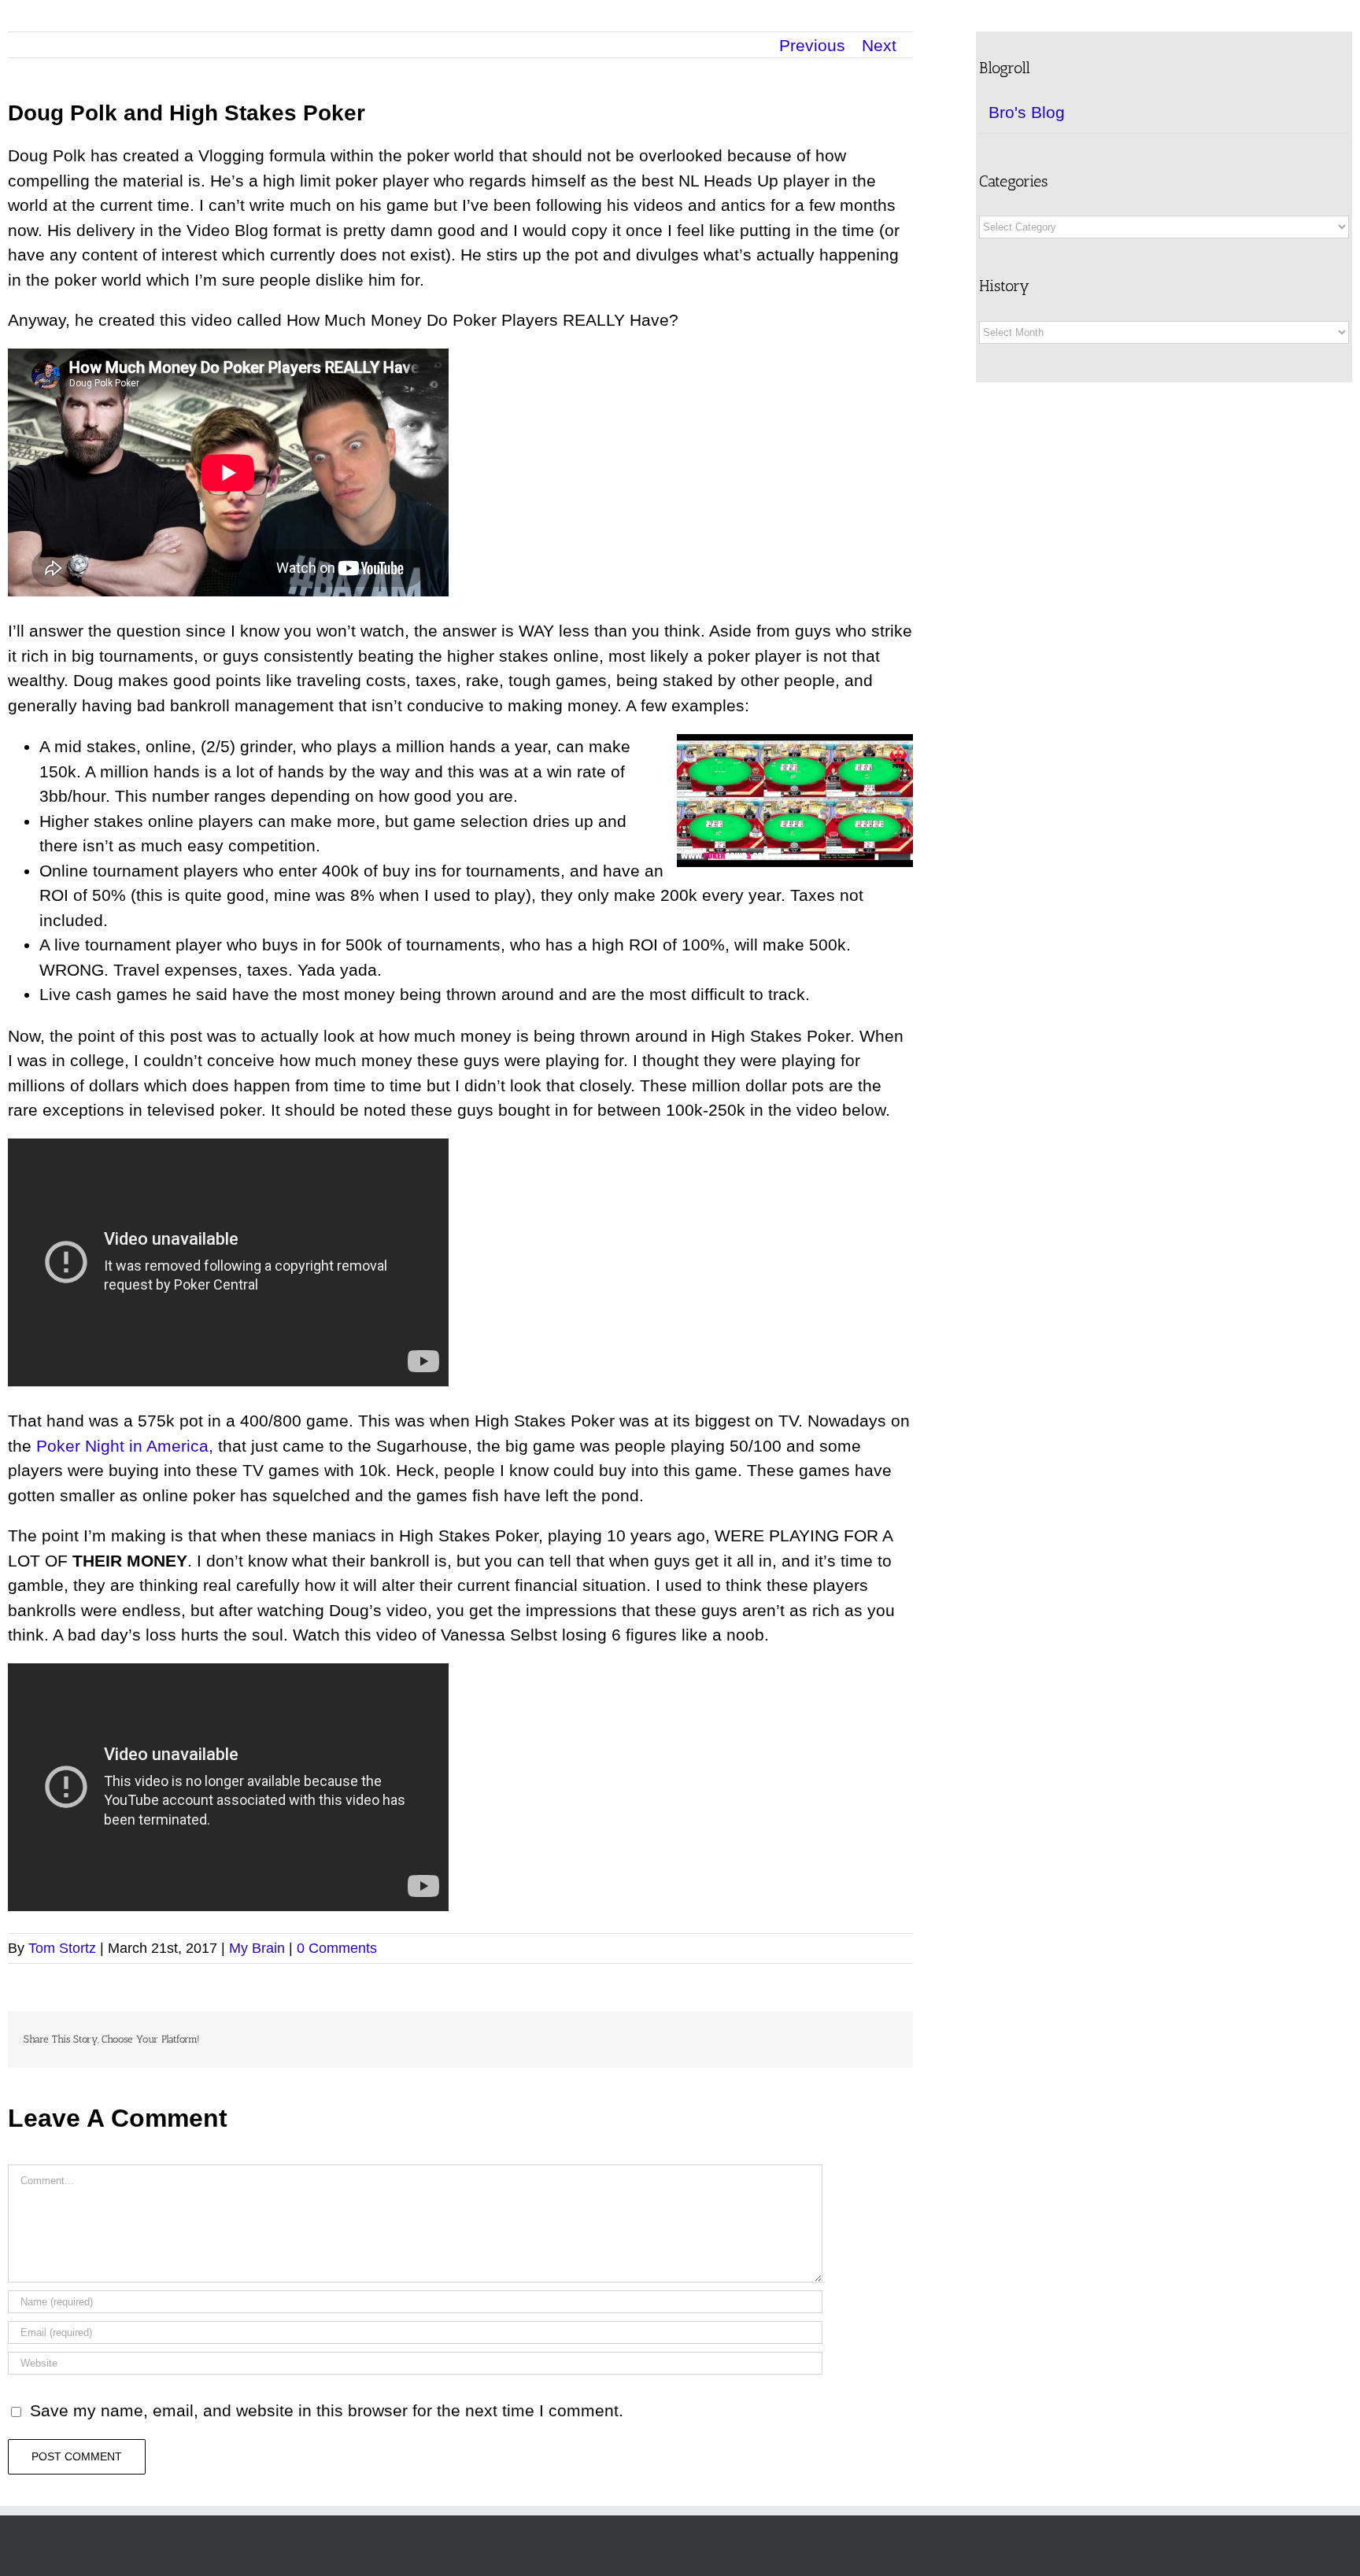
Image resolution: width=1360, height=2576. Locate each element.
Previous (812, 45)
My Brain (257, 1948)
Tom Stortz (62, 1948)
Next (879, 45)
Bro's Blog (1027, 112)
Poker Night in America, (125, 1446)
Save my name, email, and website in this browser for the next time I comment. (327, 2410)
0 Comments (337, 1948)
